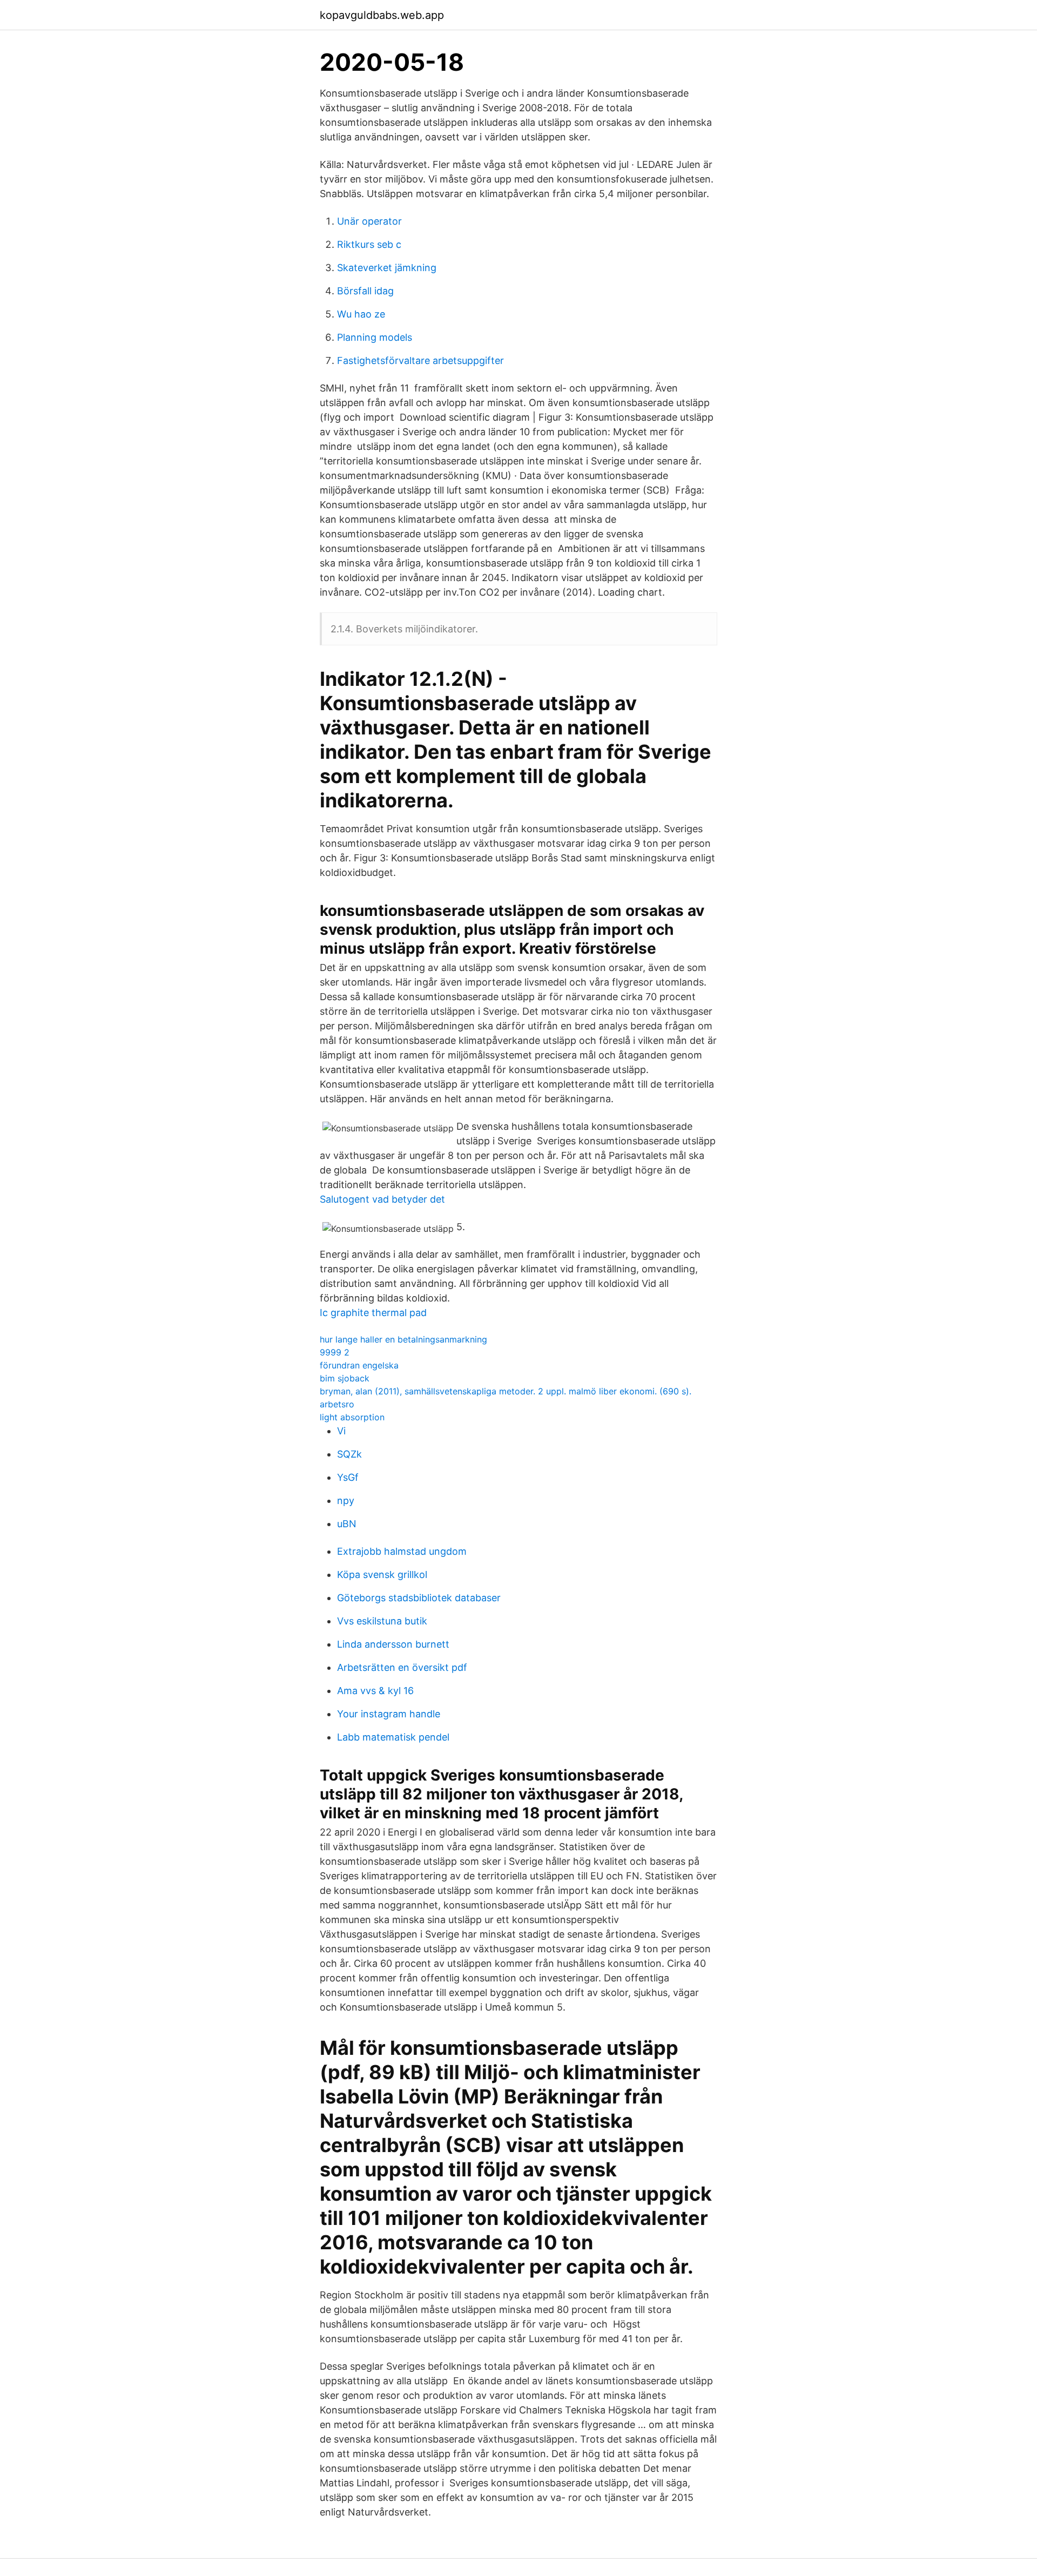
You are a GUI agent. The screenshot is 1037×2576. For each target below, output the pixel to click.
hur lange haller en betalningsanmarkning (403, 1339)
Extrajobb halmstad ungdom (402, 1551)
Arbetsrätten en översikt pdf (402, 1667)
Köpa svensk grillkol (382, 1574)
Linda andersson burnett (393, 1644)
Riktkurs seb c (369, 244)
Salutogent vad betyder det (382, 1199)
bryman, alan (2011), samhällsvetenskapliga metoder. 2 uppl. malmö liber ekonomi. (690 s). (506, 1391)
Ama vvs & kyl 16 (375, 1691)
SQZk (349, 1454)
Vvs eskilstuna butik (382, 1621)
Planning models (375, 337)
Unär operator (369, 221)
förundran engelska (359, 1365)
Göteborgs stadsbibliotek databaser (419, 1598)
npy (346, 1501)
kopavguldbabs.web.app (382, 15)
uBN (347, 1524)
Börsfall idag (365, 291)
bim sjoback (345, 1378)
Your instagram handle (389, 1714)
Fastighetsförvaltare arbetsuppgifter (420, 360)
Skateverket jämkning (387, 268)
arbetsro (337, 1404)
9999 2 (335, 1352)
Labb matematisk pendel (393, 1737)
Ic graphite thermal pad (373, 1313)
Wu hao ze (361, 314)
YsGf (348, 1477)
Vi (341, 1431)
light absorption (352, 1417)
